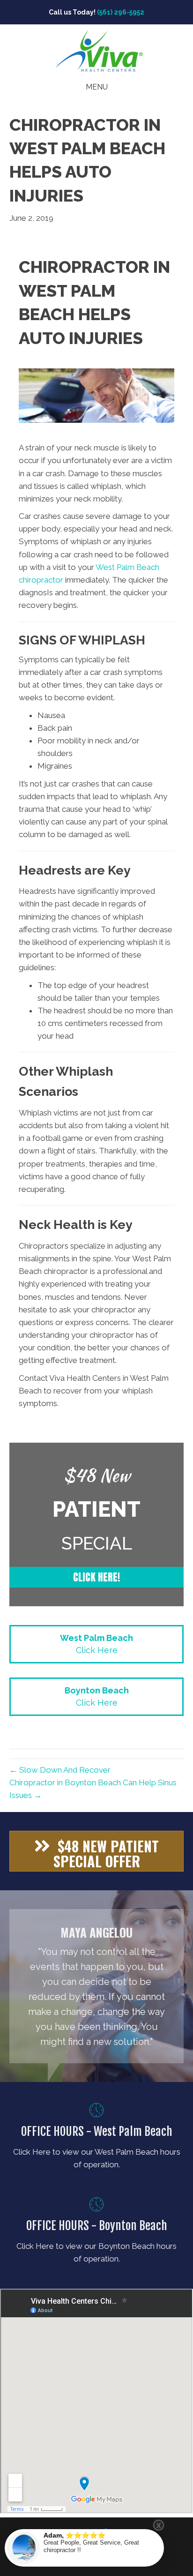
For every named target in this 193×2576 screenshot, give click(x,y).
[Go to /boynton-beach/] (96, 2233)
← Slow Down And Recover (60, 1770)
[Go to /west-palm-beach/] (96, 2138)
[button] (96, 1577)
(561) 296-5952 (121, 12)
